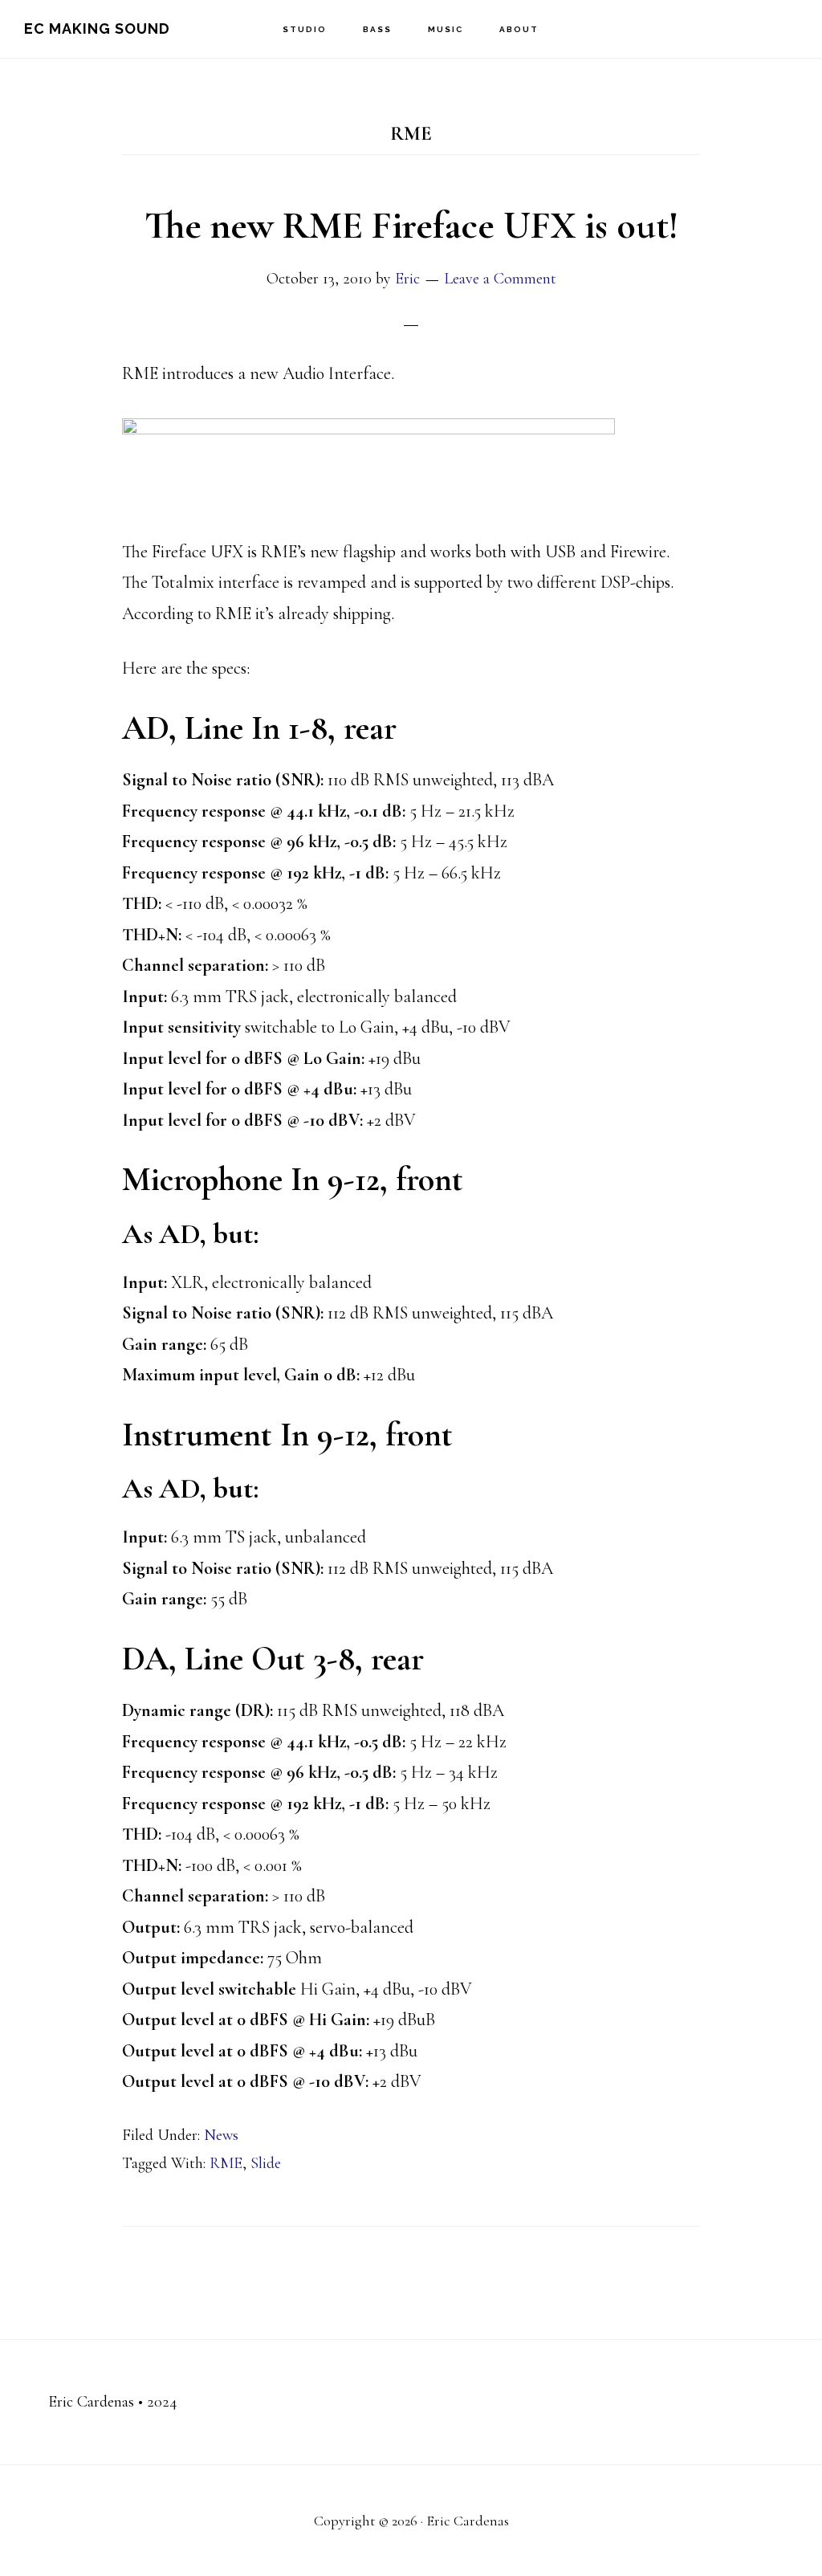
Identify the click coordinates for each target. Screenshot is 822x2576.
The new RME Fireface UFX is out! (411, 226)
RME (226, 2163)
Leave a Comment (500, 279)
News (221, 2135)
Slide (266, 2163)
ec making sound (97, 29)
